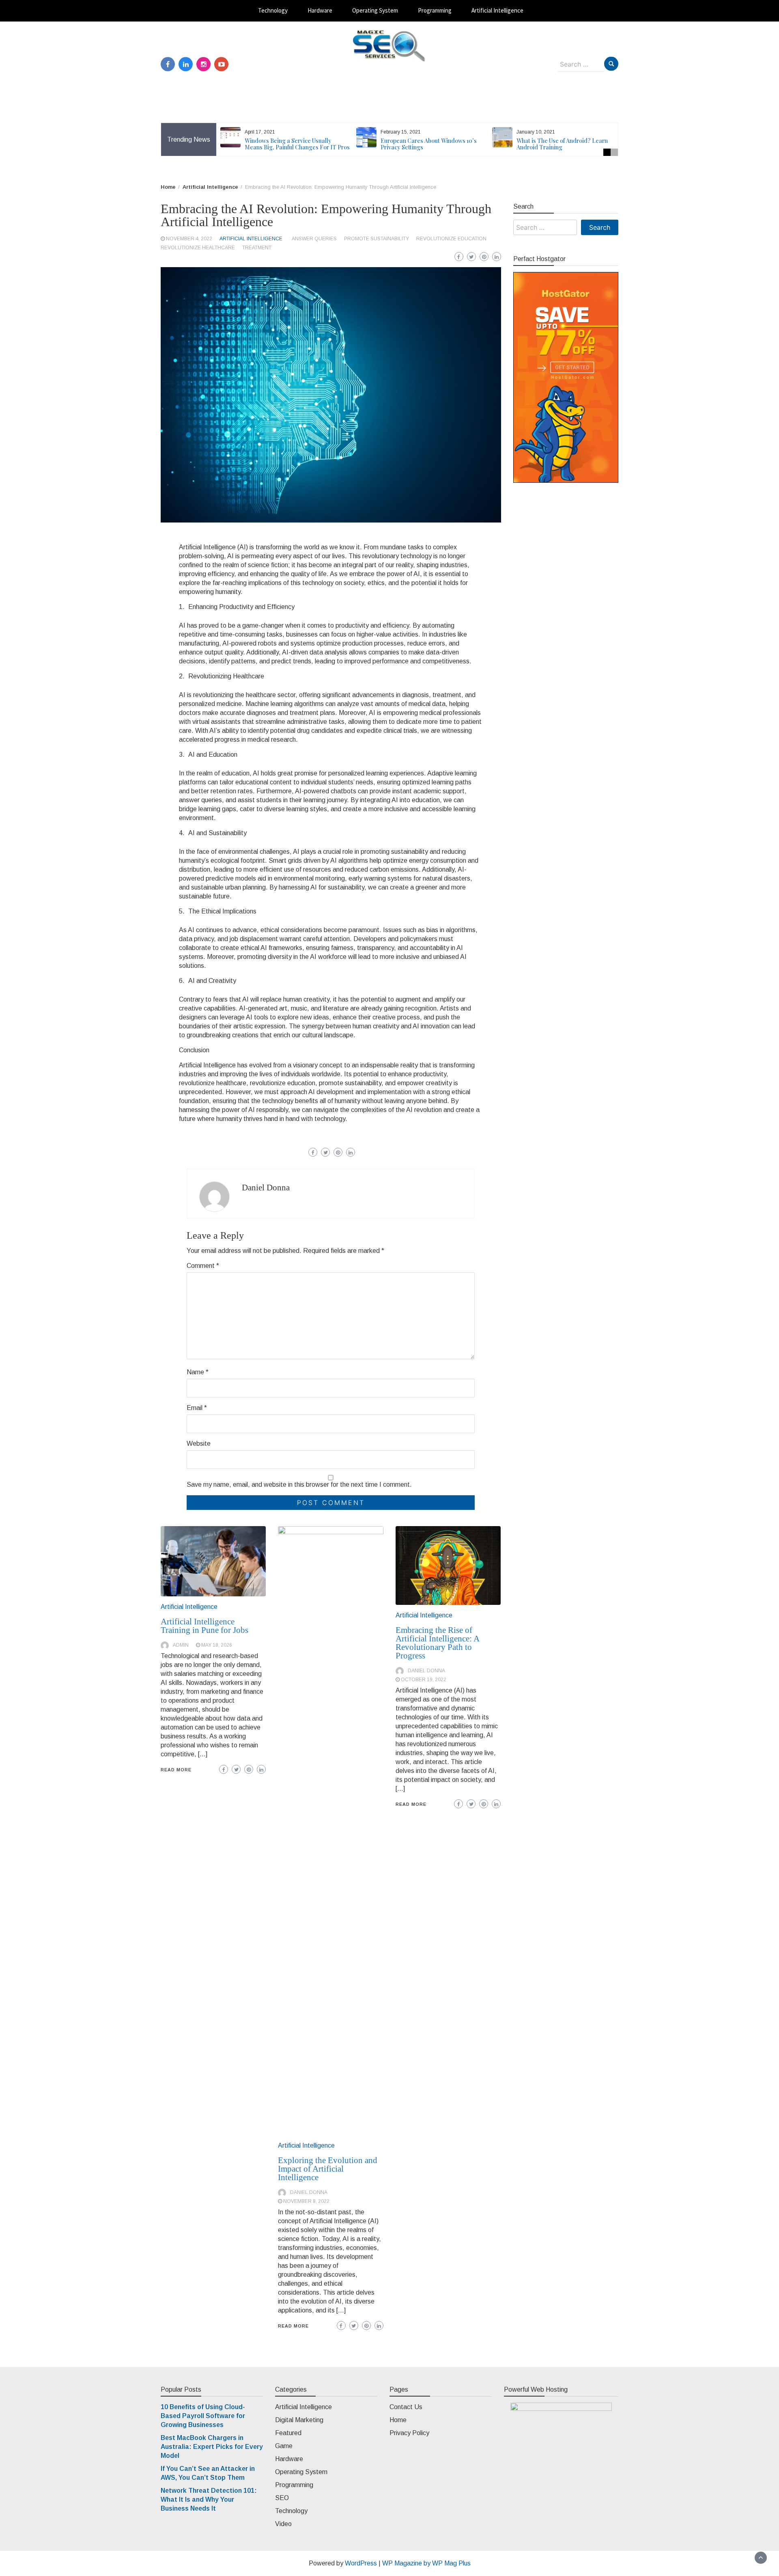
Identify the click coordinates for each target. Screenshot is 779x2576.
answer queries (314, 239)
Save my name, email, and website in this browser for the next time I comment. (299, 1484)
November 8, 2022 (306, 2201)
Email (197, 1408)
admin (181, 1645)
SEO (282, 2498)
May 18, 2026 (217, 1645)
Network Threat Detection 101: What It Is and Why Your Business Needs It (209, 2499)
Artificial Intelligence (497, 10)
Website (199, 1443)
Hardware (320, 10)
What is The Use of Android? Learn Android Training (562, 144)
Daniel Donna (266, 1188)
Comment (203, 1266)
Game (284, 2446)
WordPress (361, 2563)
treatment (257, 248)
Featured (288, 2433)
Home (398, 2420)
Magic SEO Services (390, 69)
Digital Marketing (299, 2420)
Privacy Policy (409, 2433)
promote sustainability (377, 239)
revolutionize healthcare (198, 248)
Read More (176, 1770)
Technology (273, 10)
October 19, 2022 (424, 1680)
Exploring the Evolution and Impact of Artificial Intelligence (328, 2169)
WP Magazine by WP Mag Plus (426, 2563)
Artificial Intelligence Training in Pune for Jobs (204, 1626)
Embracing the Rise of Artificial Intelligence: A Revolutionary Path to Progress (437, 1643)
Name (198, 1372)
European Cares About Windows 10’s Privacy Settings (429, 144)
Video (283, 2524)
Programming (435, 10)
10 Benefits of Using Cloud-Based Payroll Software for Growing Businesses (203, 2416)
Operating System (375, 10)
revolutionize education (451, 239)
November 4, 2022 (189, 239)
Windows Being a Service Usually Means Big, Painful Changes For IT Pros (297, 144)
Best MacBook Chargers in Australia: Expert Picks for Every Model (212, 2447)
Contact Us (406, 2407)
